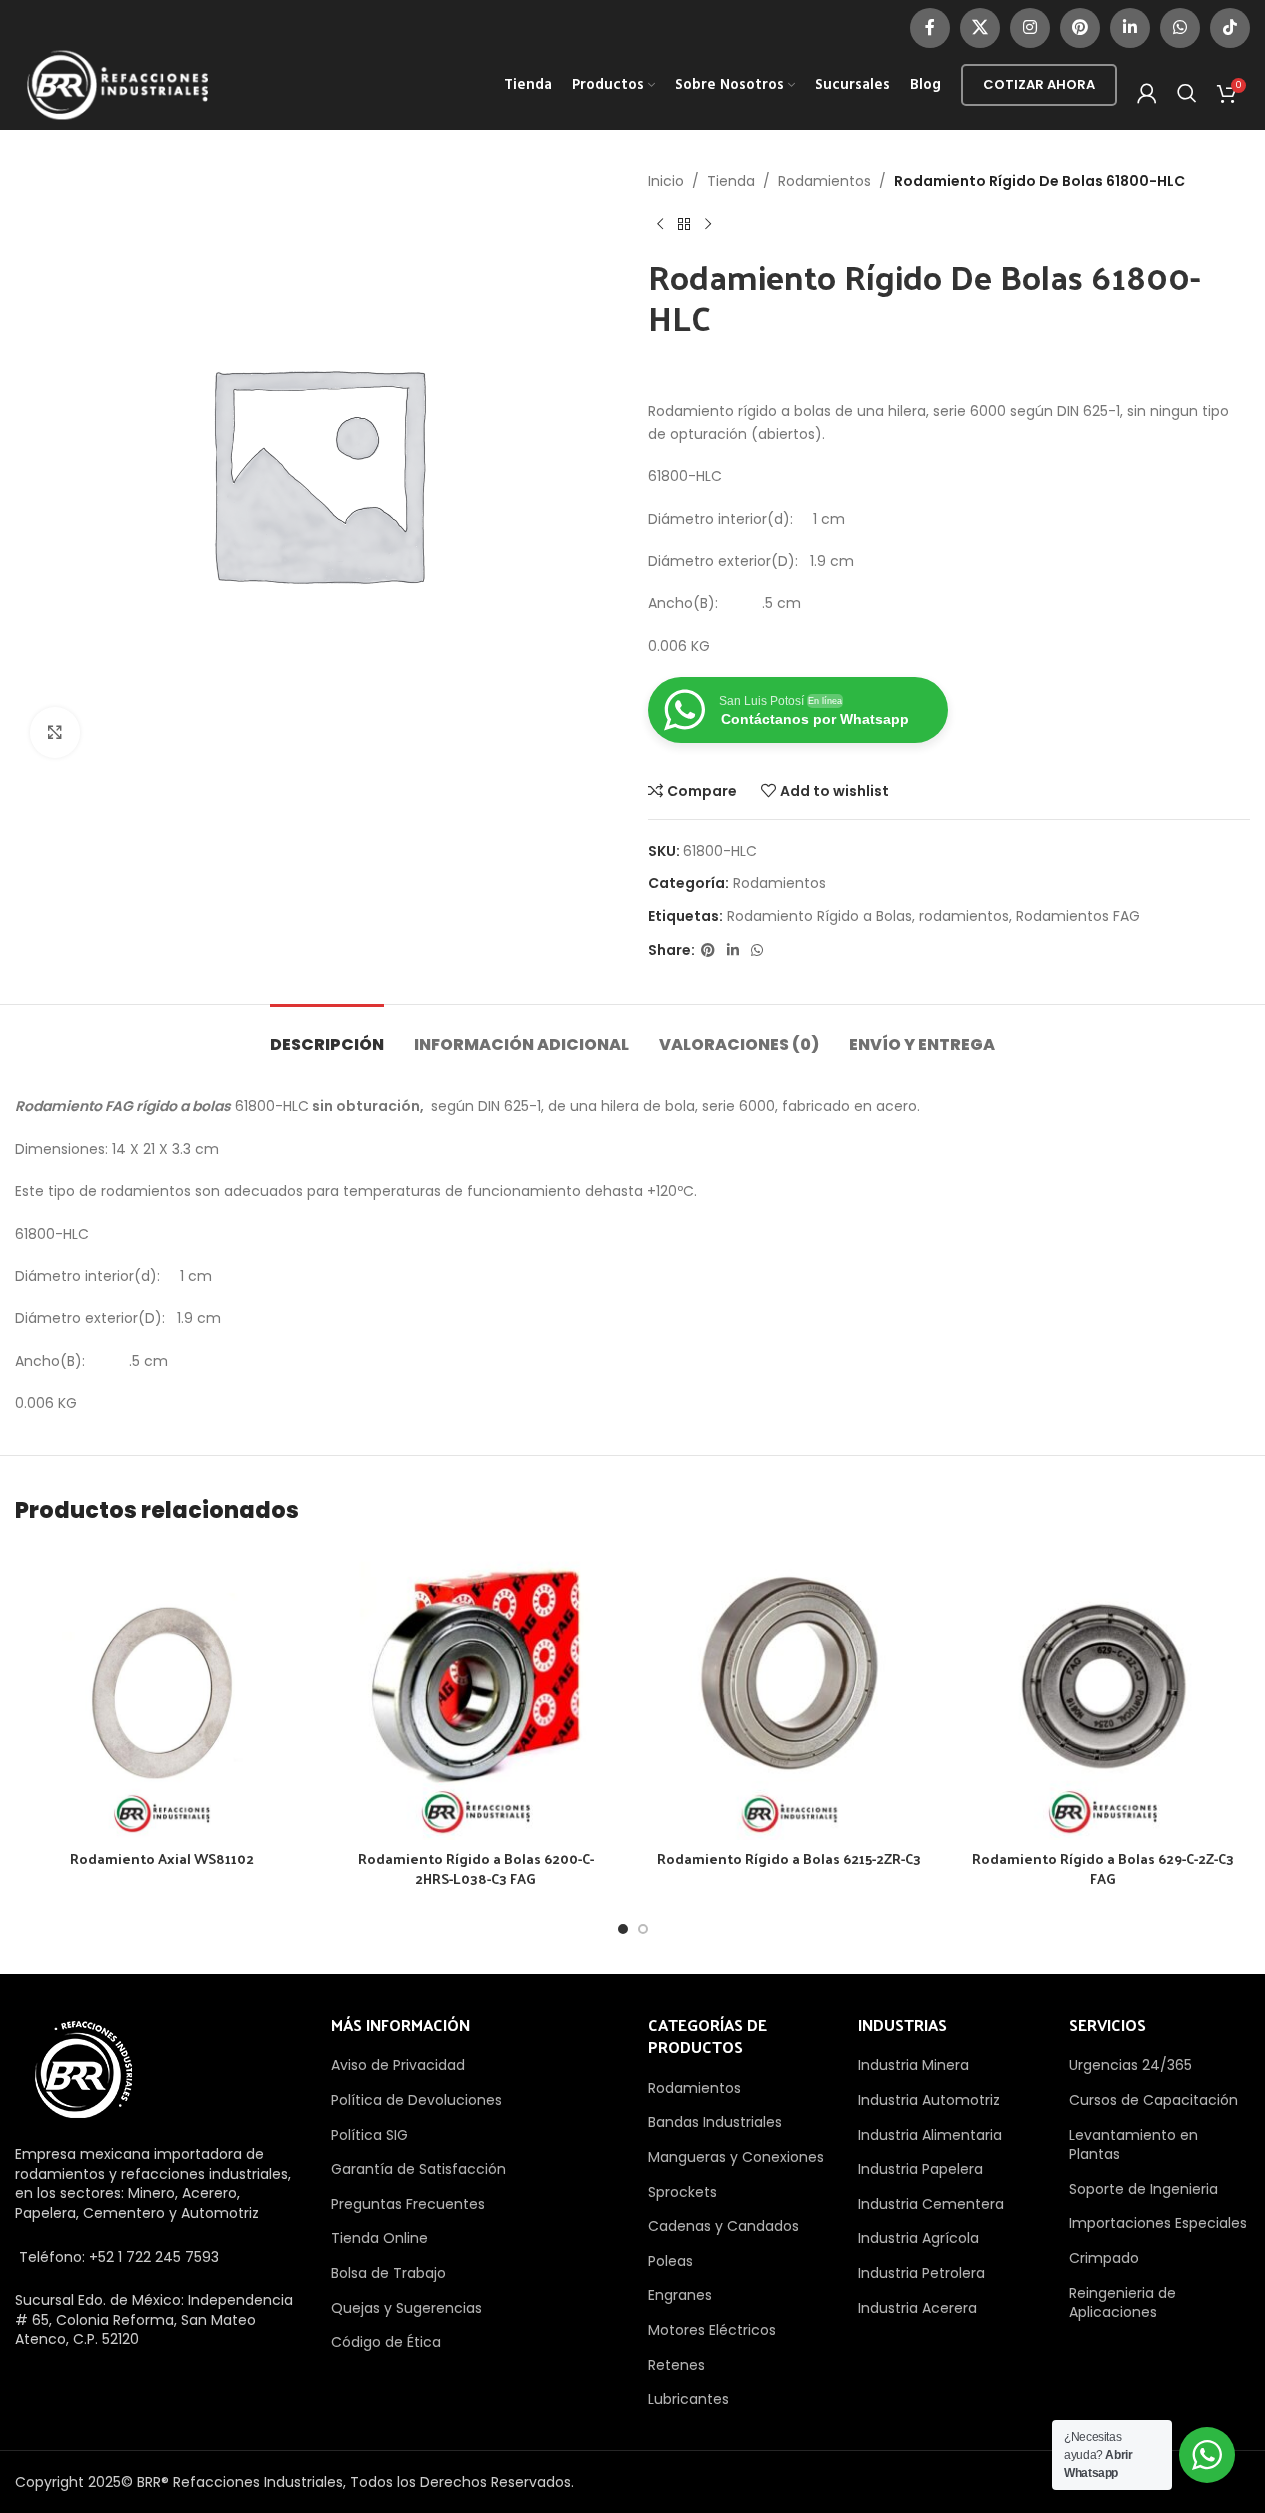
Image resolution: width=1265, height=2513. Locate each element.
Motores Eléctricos (712, 2330)
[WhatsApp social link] (1180, 28)
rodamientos (964, 916)
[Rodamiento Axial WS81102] (162, 1693)
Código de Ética (386, 2342)
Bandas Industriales (715, 2122)
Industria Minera (913, 2065)
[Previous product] (660, 224)
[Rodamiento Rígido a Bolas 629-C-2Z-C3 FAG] (1103, 1693)
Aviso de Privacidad (398, 2065)
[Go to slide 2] (643, 1929)
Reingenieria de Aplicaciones (1122, 2303)
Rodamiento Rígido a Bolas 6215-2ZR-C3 (789, 1858)
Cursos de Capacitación (1153, 2100)
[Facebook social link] (930, 28)
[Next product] (708, 224)
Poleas (670, 2261)
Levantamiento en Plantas (1133, 2145)
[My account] (1147, 93)
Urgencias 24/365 (1130, 2065)
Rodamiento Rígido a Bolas (819, 916)
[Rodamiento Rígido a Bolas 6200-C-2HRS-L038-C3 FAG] (476, 1693)
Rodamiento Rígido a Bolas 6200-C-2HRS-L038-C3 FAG (476, 1868)
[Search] (1187, 93)
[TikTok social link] (1230, 28)
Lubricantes (688, 2399)
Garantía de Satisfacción (418, 2169)
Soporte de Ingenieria (1143, 2189)
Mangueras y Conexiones (736, 2157)
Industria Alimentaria (930, 2135)
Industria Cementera (931, 2204)
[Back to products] (684, 224)
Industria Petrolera (921, 2273)
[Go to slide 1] (623, 1929)
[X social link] (980, 28)
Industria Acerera (917, 2308)
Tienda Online (379, 2238)
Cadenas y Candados (723, 2226)
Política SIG (369, 2135)
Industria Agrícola (918, 2238)
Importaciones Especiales (1158, 2223)
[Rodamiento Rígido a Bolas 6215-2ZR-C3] (790, 1693)
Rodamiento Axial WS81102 (162, 1858)
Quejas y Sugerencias (406, 2308)
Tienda (731, 181)
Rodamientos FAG (1078, 916)
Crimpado (1104, 2258)
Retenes (676, 2365)
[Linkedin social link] (1130, 28)
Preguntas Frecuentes (408, 2204)
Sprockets (682, 2192)
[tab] (327, 1034)
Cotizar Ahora (1039, 84)
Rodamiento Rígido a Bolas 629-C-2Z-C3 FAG (1103, 1868)
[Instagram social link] (1030, 28)
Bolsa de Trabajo (388, 2273)
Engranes (680, 2295)
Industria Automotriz (929, 2100)
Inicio (666, 181)
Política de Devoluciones (416, 2100)
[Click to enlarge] (55, 732)
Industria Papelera (920, 2169)
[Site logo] (118, 84)
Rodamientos (824, 181)
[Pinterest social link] (1080, 28)
